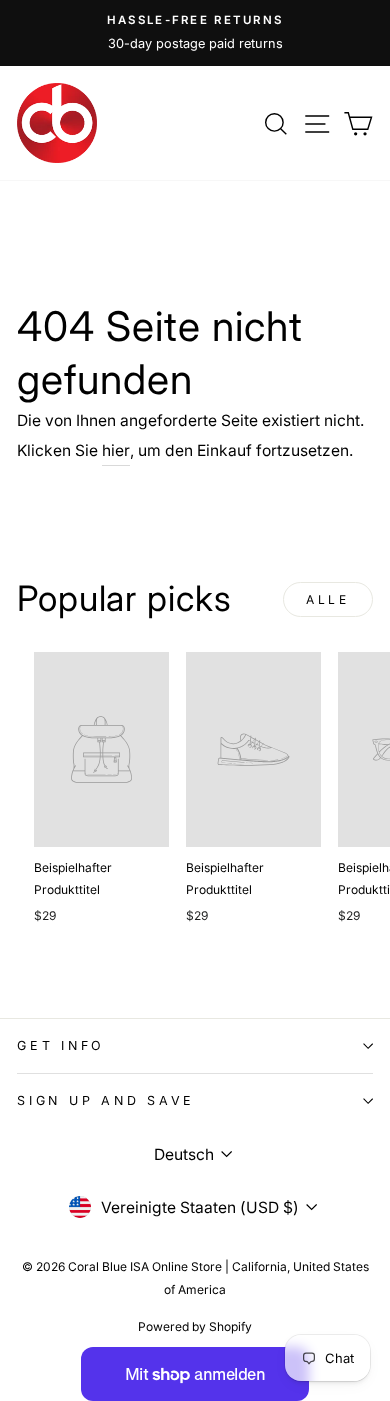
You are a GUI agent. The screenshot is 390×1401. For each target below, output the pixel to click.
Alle (327, 599)
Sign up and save (106, 1100)
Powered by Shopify (195, 1326)
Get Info (61, 1045)
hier (116, 450)
